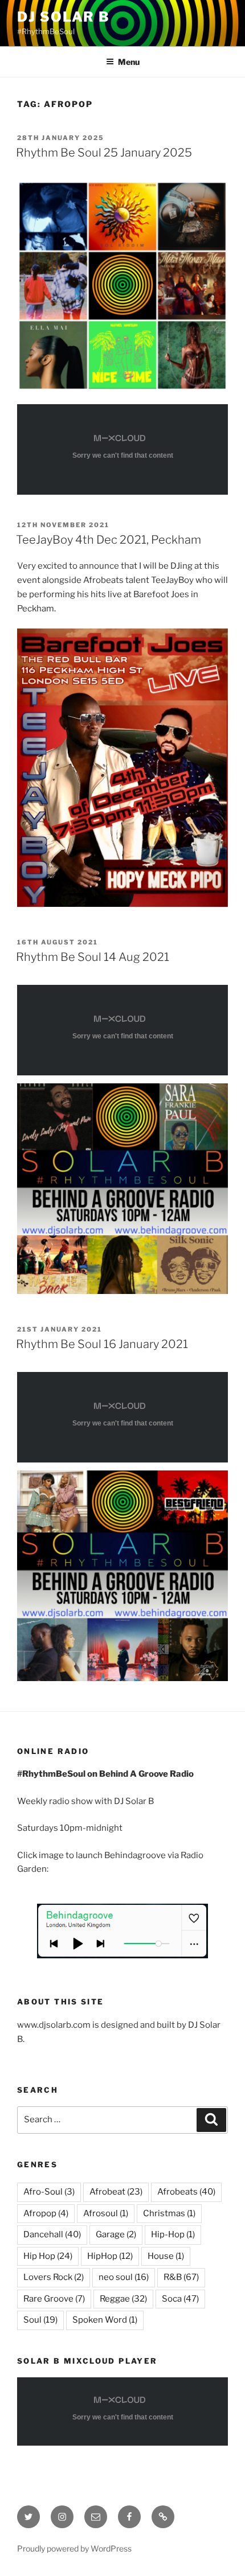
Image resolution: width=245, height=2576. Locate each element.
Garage (116, 2234)
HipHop (110, 2256)
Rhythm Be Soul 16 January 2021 (102, 1344)
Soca (180, 2299)
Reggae (123, 2299)
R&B (181, 2277)
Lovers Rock (54, 2277)
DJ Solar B (64, 17)
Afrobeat (116, 2192)
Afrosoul (106, 2213)
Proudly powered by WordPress (74, 2548)
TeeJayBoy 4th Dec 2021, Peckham (109, 540)
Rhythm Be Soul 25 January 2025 (104, 153)
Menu (129, 62)
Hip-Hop (173, 2234)
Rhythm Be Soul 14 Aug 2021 (93, 957)
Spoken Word (105, 2320)
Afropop (46, 2213)
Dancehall (52, 2234)
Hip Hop (48, 2256)
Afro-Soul (49, 2192)
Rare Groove (54, 2299)
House (166, 2256)
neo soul (124, 2277)
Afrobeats (186, 2192)
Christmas (169, 2213)
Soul (40, 2320)
